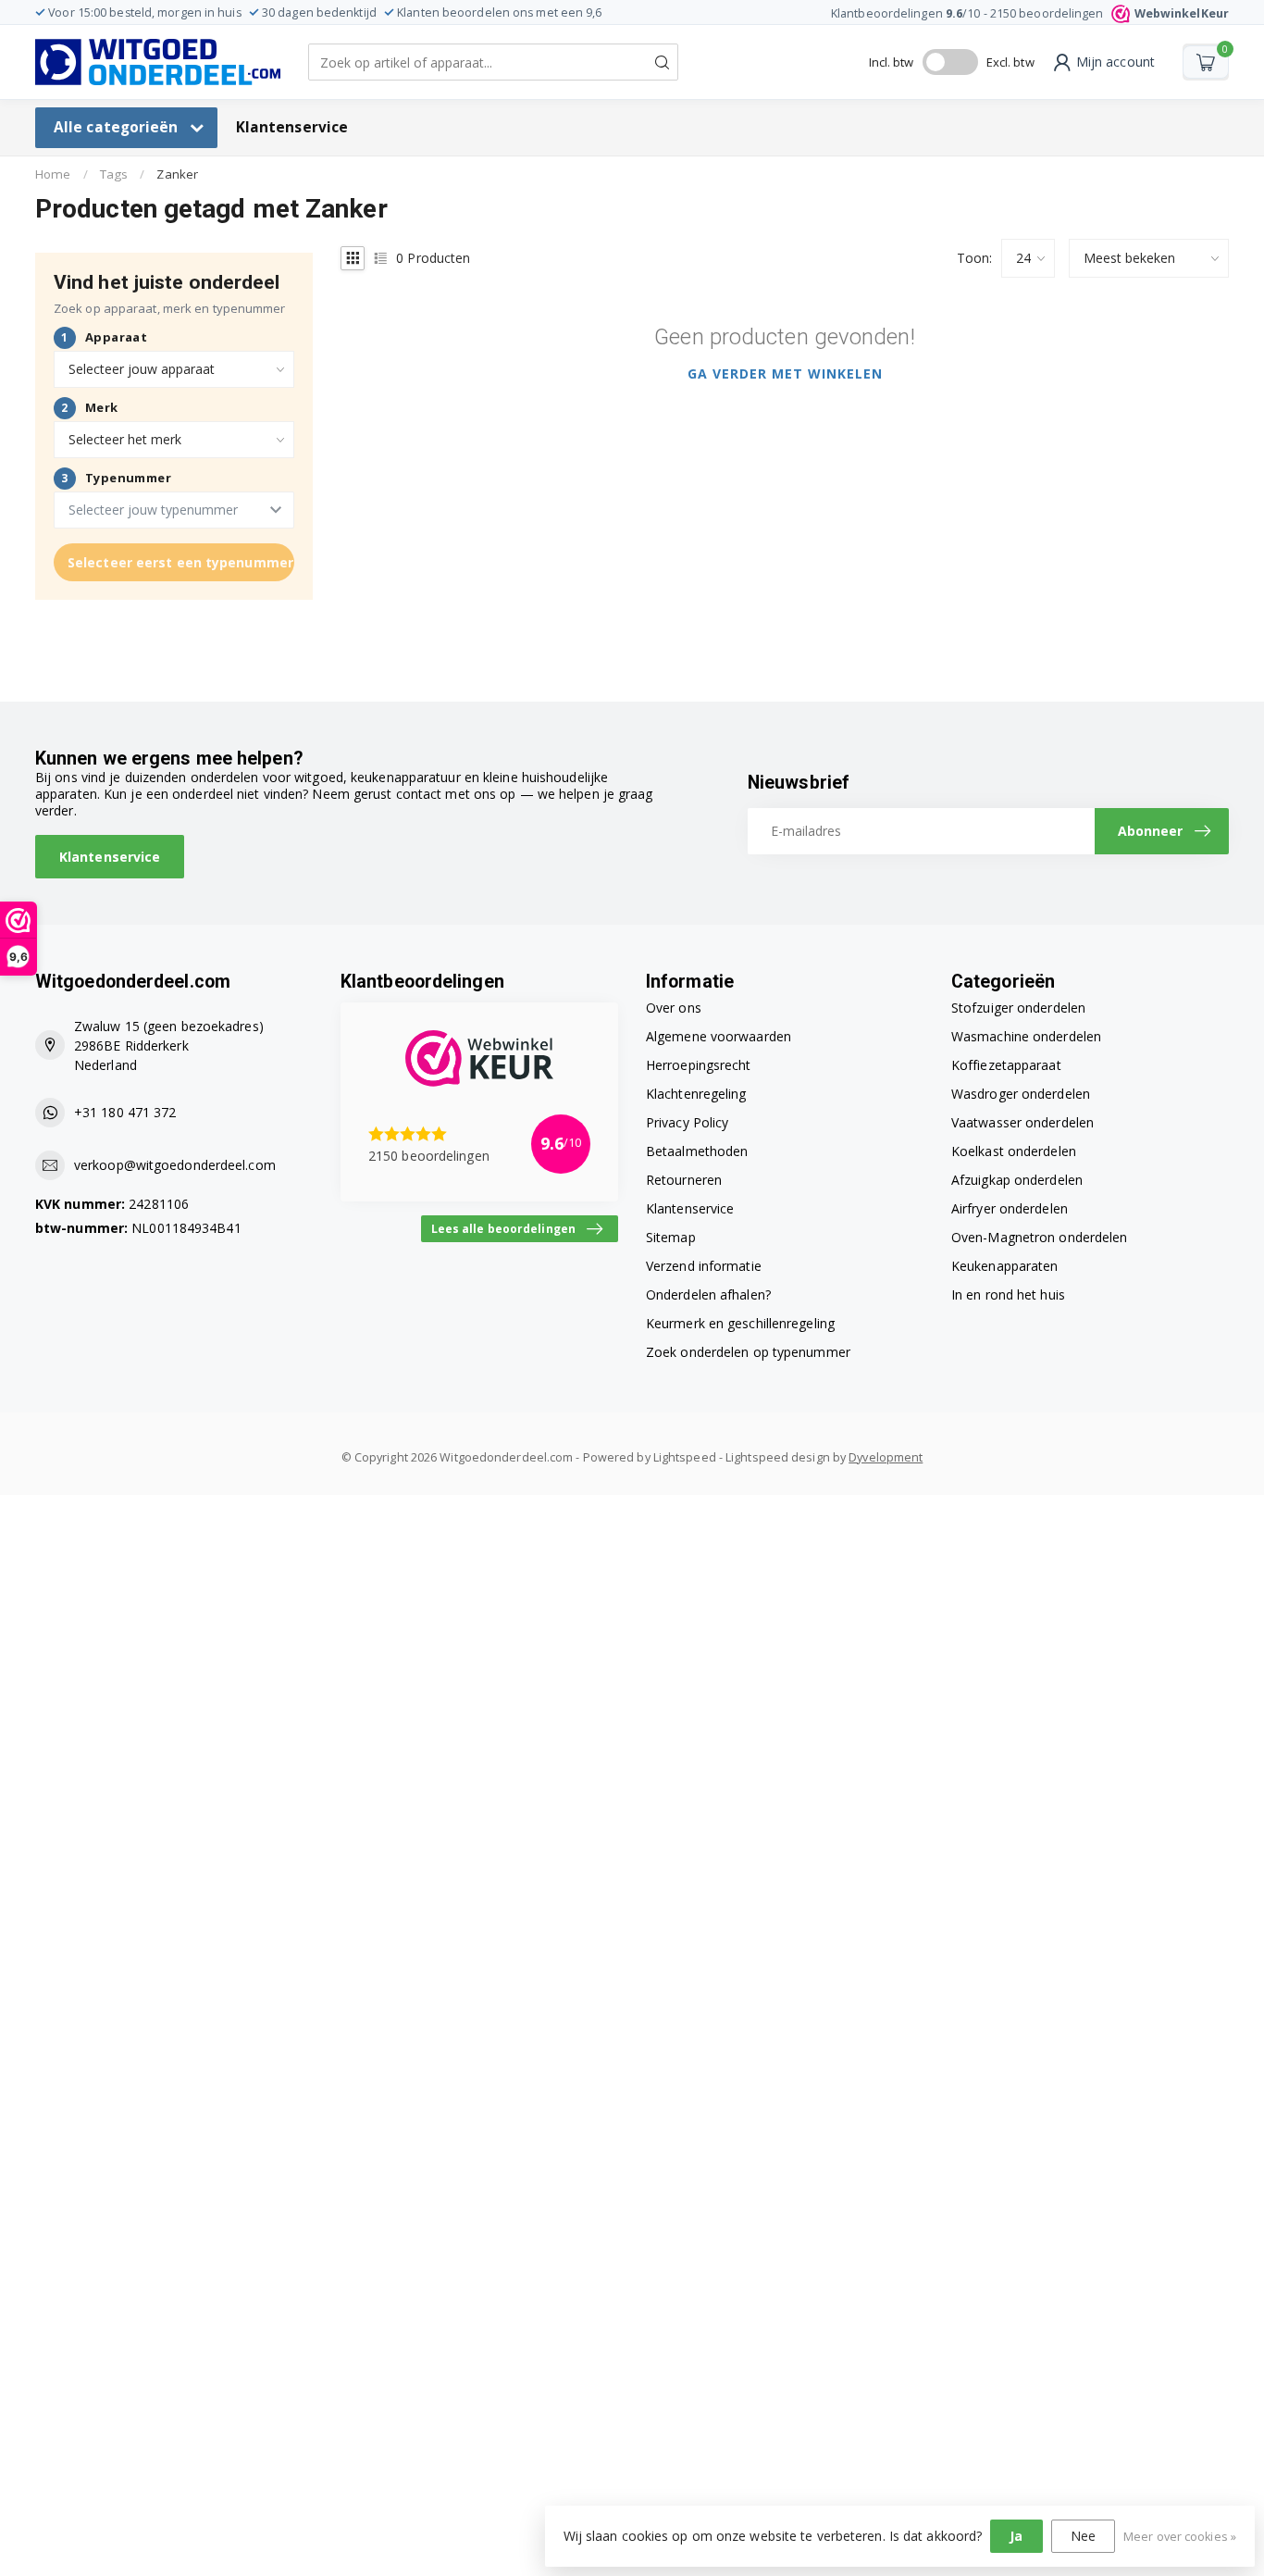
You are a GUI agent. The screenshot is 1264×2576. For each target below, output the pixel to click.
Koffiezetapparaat (1006, 1065)
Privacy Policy (687, 1122)
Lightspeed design (778, 1457)
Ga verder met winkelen (785, 373)
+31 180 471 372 (125, 1112)
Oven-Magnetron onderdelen (1040, 1237)
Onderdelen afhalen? (708, 1294)
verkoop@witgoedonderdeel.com (175, 1165)
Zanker (177, 174)
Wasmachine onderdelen (1026, 1036)
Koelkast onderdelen (1014, 1151)
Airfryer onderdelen (1010, 1208)
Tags (114, 174)
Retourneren (684, 1180)
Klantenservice (292, 127)
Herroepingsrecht (699, 1065)
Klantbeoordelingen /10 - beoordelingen (1030, 13)
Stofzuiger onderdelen (1018, 1008)
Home (53, 174)
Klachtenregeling (696, 1094)
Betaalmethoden (697, 1151)
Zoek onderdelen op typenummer (748, 1352)
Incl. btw (892, 62)
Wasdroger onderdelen (1021, 1094)
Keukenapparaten (1005, 1266)
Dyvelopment (886, 1457)
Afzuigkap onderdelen (1017, 1180)
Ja (1016, 2536)
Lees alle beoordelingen (503, 1228)
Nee (1083, 2536)
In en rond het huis (1008, 1294)
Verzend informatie (704, 1266)
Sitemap (671, 1237)
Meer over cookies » (1180, 2537)
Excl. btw (1010, 62)
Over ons (674, 1008)
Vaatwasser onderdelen (1022, 1122)
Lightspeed (685, 1457)
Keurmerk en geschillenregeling (740, 1323)
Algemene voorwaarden (719, 1036)
